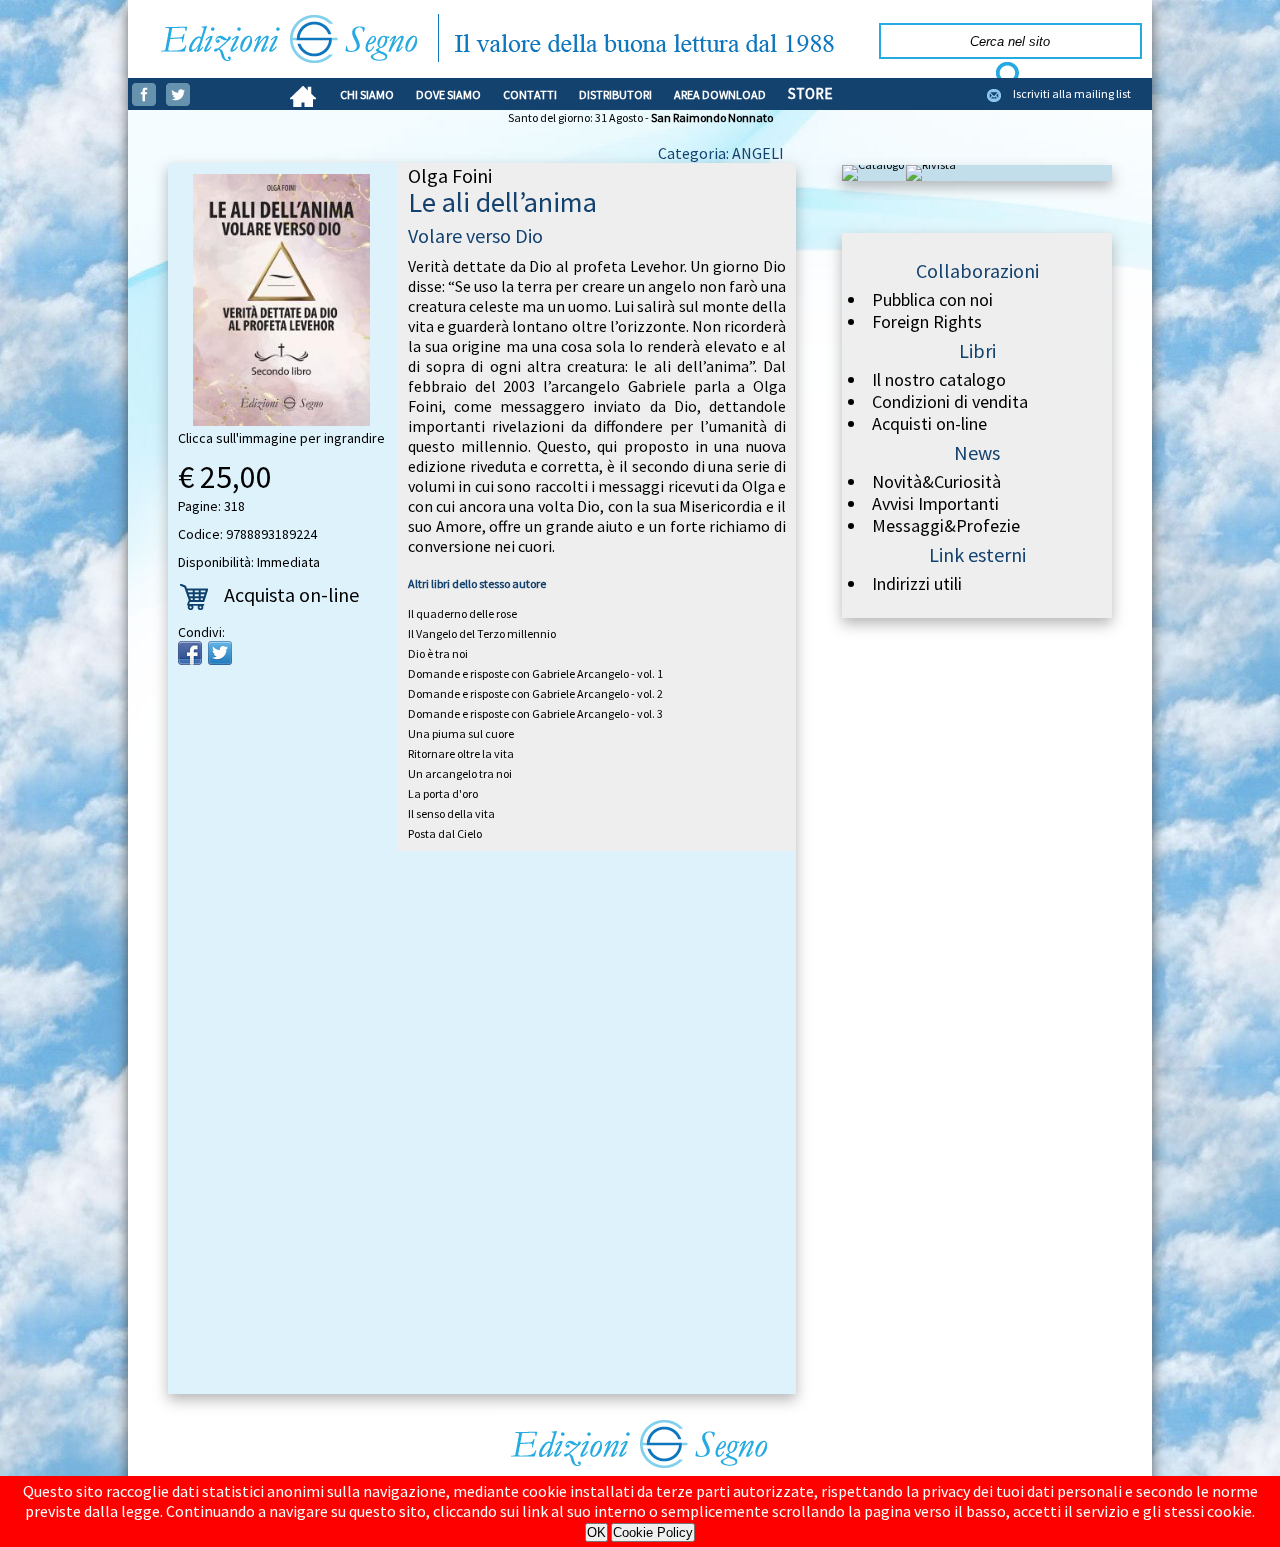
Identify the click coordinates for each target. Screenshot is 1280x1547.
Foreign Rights (927, 322)
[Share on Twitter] (220, 653)
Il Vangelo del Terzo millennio (482, 633)
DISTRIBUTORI (615, 94)
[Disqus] (482, 1126)
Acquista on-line (291, 594)
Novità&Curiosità (936, 482)
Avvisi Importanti (935, 504)
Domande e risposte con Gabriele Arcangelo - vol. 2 (535, 693)
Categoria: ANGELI (721, 153)
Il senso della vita (451, 813)
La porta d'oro (443, 793)
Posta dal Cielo (445, 833)
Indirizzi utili (917, 584)
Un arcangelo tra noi (460, 773)
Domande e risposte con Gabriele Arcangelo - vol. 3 (535, 713)
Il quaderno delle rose (462, 613)
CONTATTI (530, 94)
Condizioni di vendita (950, 402)
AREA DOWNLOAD (720, 94)
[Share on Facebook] (190, 653)
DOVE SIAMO (448, 94)
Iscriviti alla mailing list (1072, 93)
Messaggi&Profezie (946, 526)
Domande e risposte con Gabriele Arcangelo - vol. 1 (535, 673)
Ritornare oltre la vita (461, 753)
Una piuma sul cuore (461, 733)
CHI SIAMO (367, 94)
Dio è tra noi (438, 653)
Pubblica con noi (932, 300)
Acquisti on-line (929, 424)
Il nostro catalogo (939, 380)
